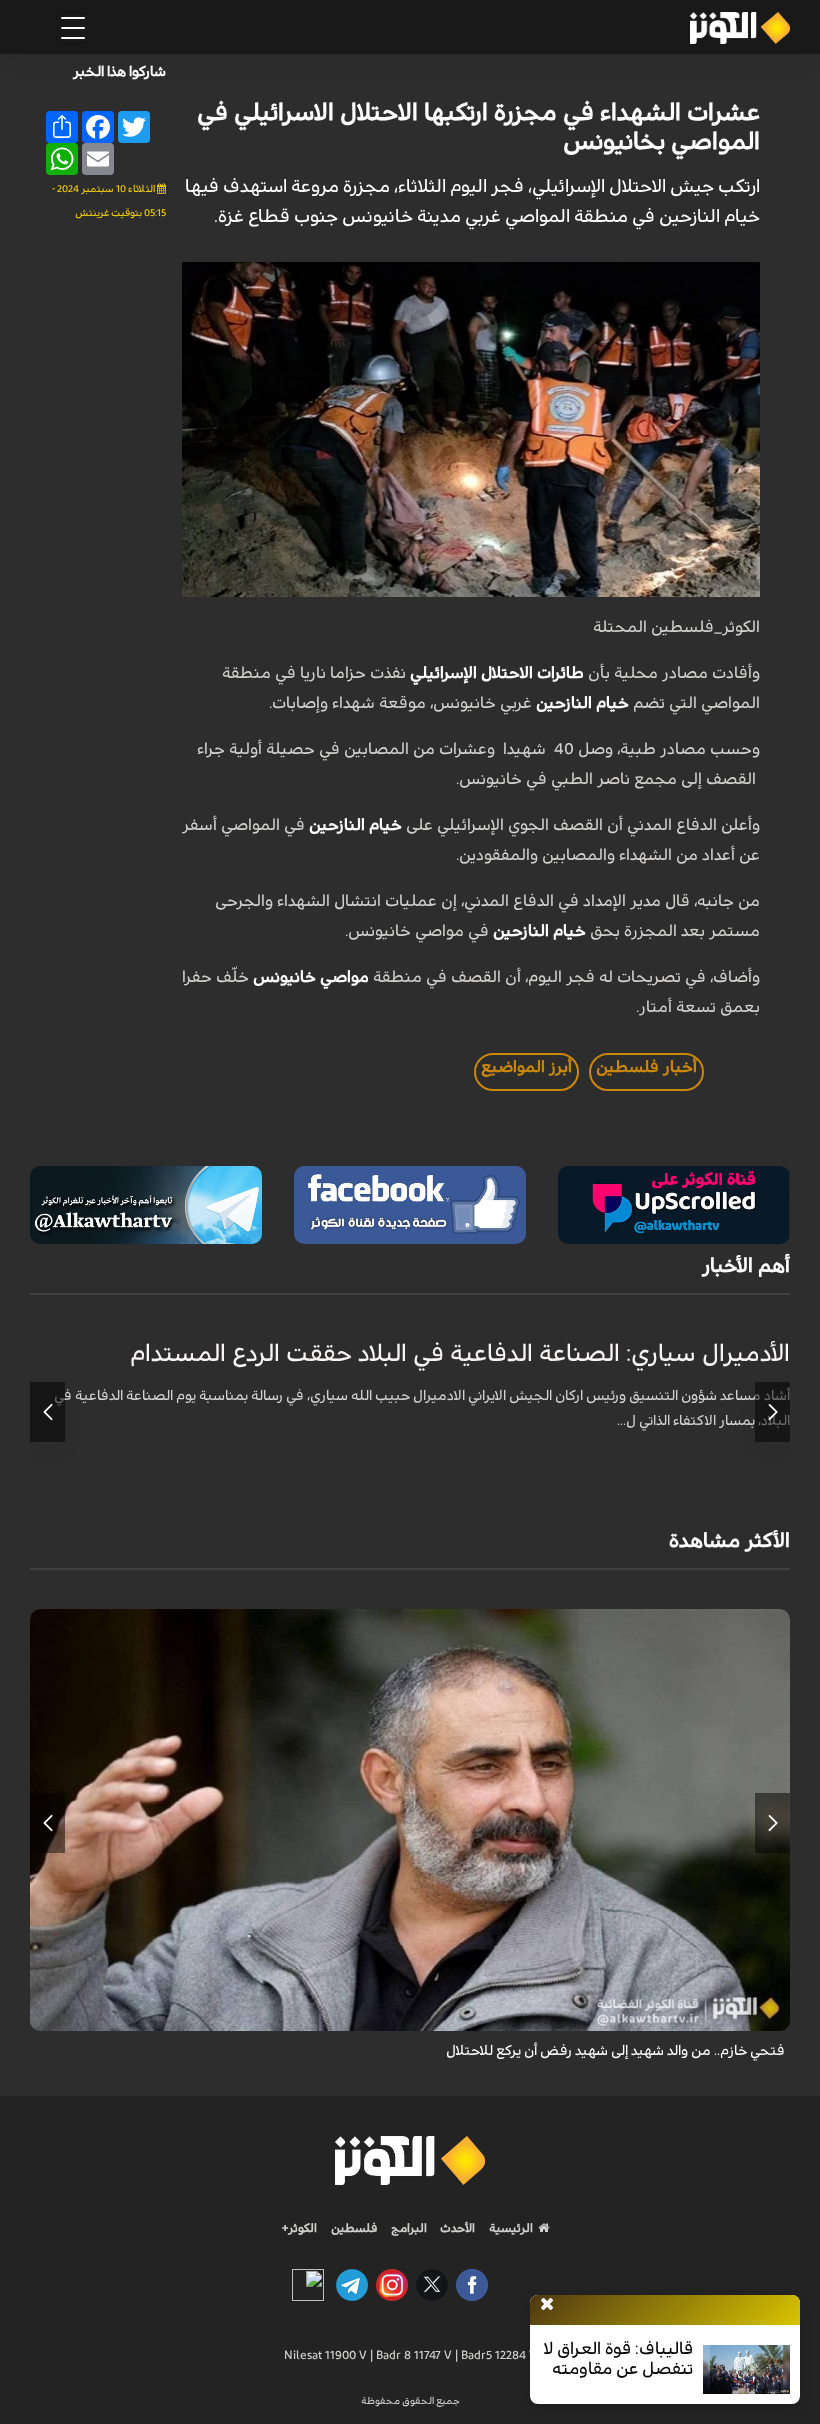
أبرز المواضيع (526, 1067)
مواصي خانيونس (311, 977)
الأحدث (456, 2228)
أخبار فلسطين (646, 1067)
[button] (772, 1412)
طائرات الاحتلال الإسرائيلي (497, 673)
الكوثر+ (299, 2228)
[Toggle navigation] (73, 28)
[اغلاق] (547, 2305)
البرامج (407, 2228)
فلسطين (354, 2228)
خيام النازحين (582, 703)
